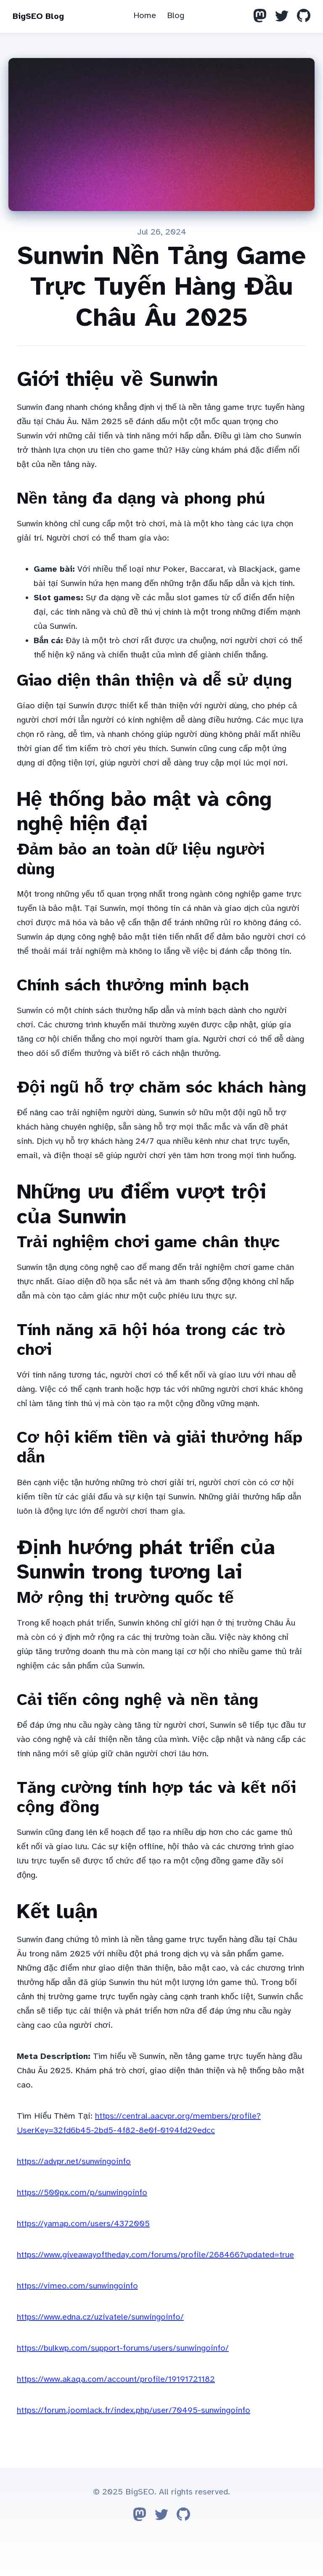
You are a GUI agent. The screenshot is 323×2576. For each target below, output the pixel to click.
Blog (176, 15)
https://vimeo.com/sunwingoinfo (77, 2286)
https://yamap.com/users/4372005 (83, 2224)
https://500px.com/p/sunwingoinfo (82, 2192)
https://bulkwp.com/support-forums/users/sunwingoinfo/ (123, 2348)
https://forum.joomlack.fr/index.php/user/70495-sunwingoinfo (134, 2410)
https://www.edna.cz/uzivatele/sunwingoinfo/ (100, 2317)
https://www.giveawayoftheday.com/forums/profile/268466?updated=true (155, 2255)
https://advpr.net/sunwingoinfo (74, 2161)
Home (145, 15)
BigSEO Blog (38, 16)
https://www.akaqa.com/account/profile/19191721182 (116, 2379)
